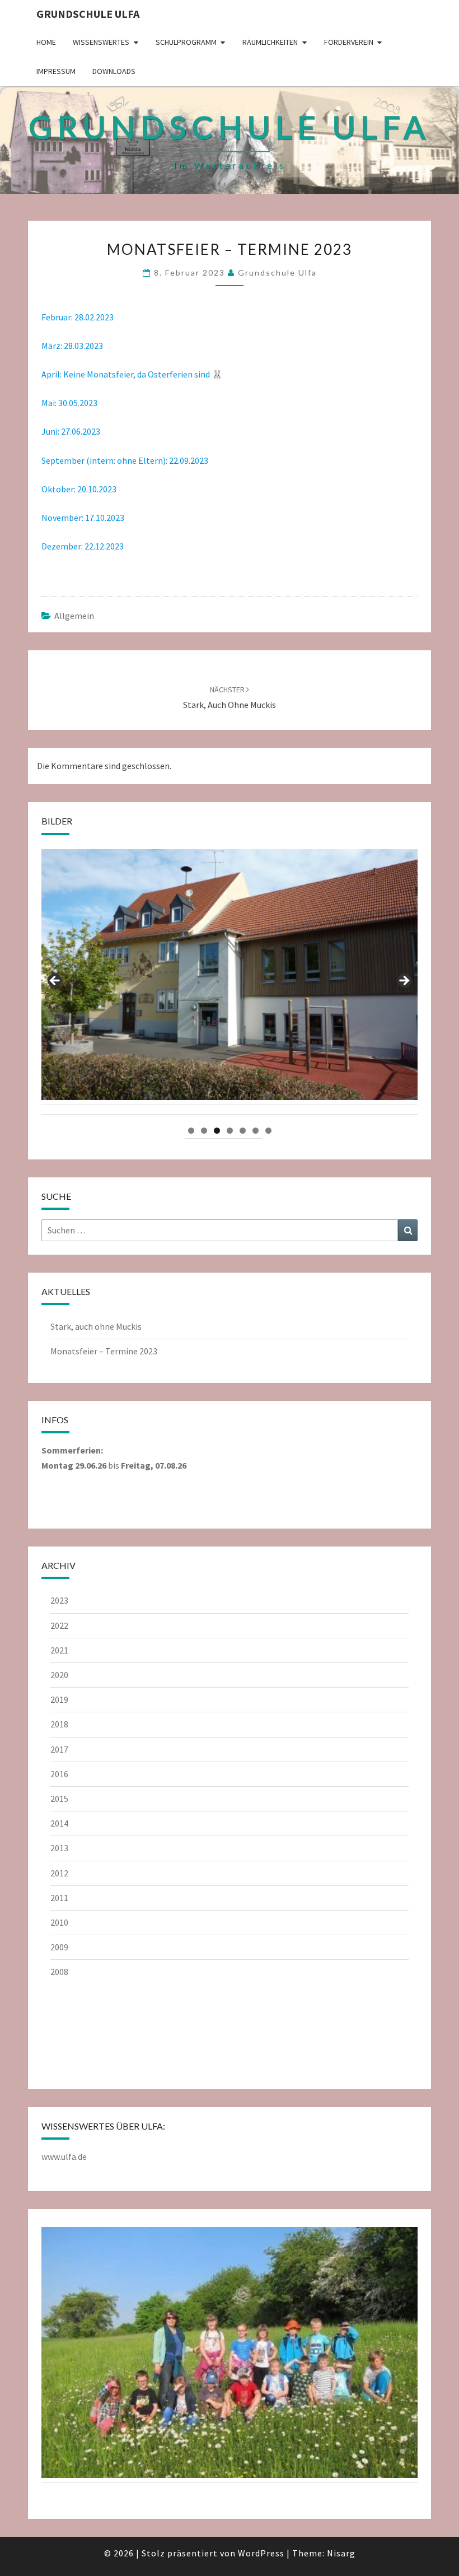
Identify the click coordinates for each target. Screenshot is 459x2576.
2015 (59, 1799)
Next (404, 981)
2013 (59, 1848)
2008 (59, 1972)
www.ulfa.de (64, 2156)
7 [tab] (268, 1131)
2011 (59, 1898)
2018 (59, 1724)
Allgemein (74, 616)
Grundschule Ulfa (88, 14)
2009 (59, 1947)
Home (46, 42)
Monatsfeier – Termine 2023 (104, 1351)
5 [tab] (243, 1131)
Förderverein (349, 42)
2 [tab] (204, 1131)
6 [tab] (256, 1131)
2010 (59, 1922)
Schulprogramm (186, 42)
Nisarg (341, 2553)
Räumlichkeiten (270, 42)
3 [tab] (217, 1131)
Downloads (114, 71)
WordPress (261, 2553)
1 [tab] (191, 1131)
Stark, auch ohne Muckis (96, 1326)
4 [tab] (230, 1131)
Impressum (56, 71)
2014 (59, 1823)
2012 (59, 1873)
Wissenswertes (101, 42)
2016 (59, 1774)
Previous (55, 981)
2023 (59, 1600)
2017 (59, 1749)
